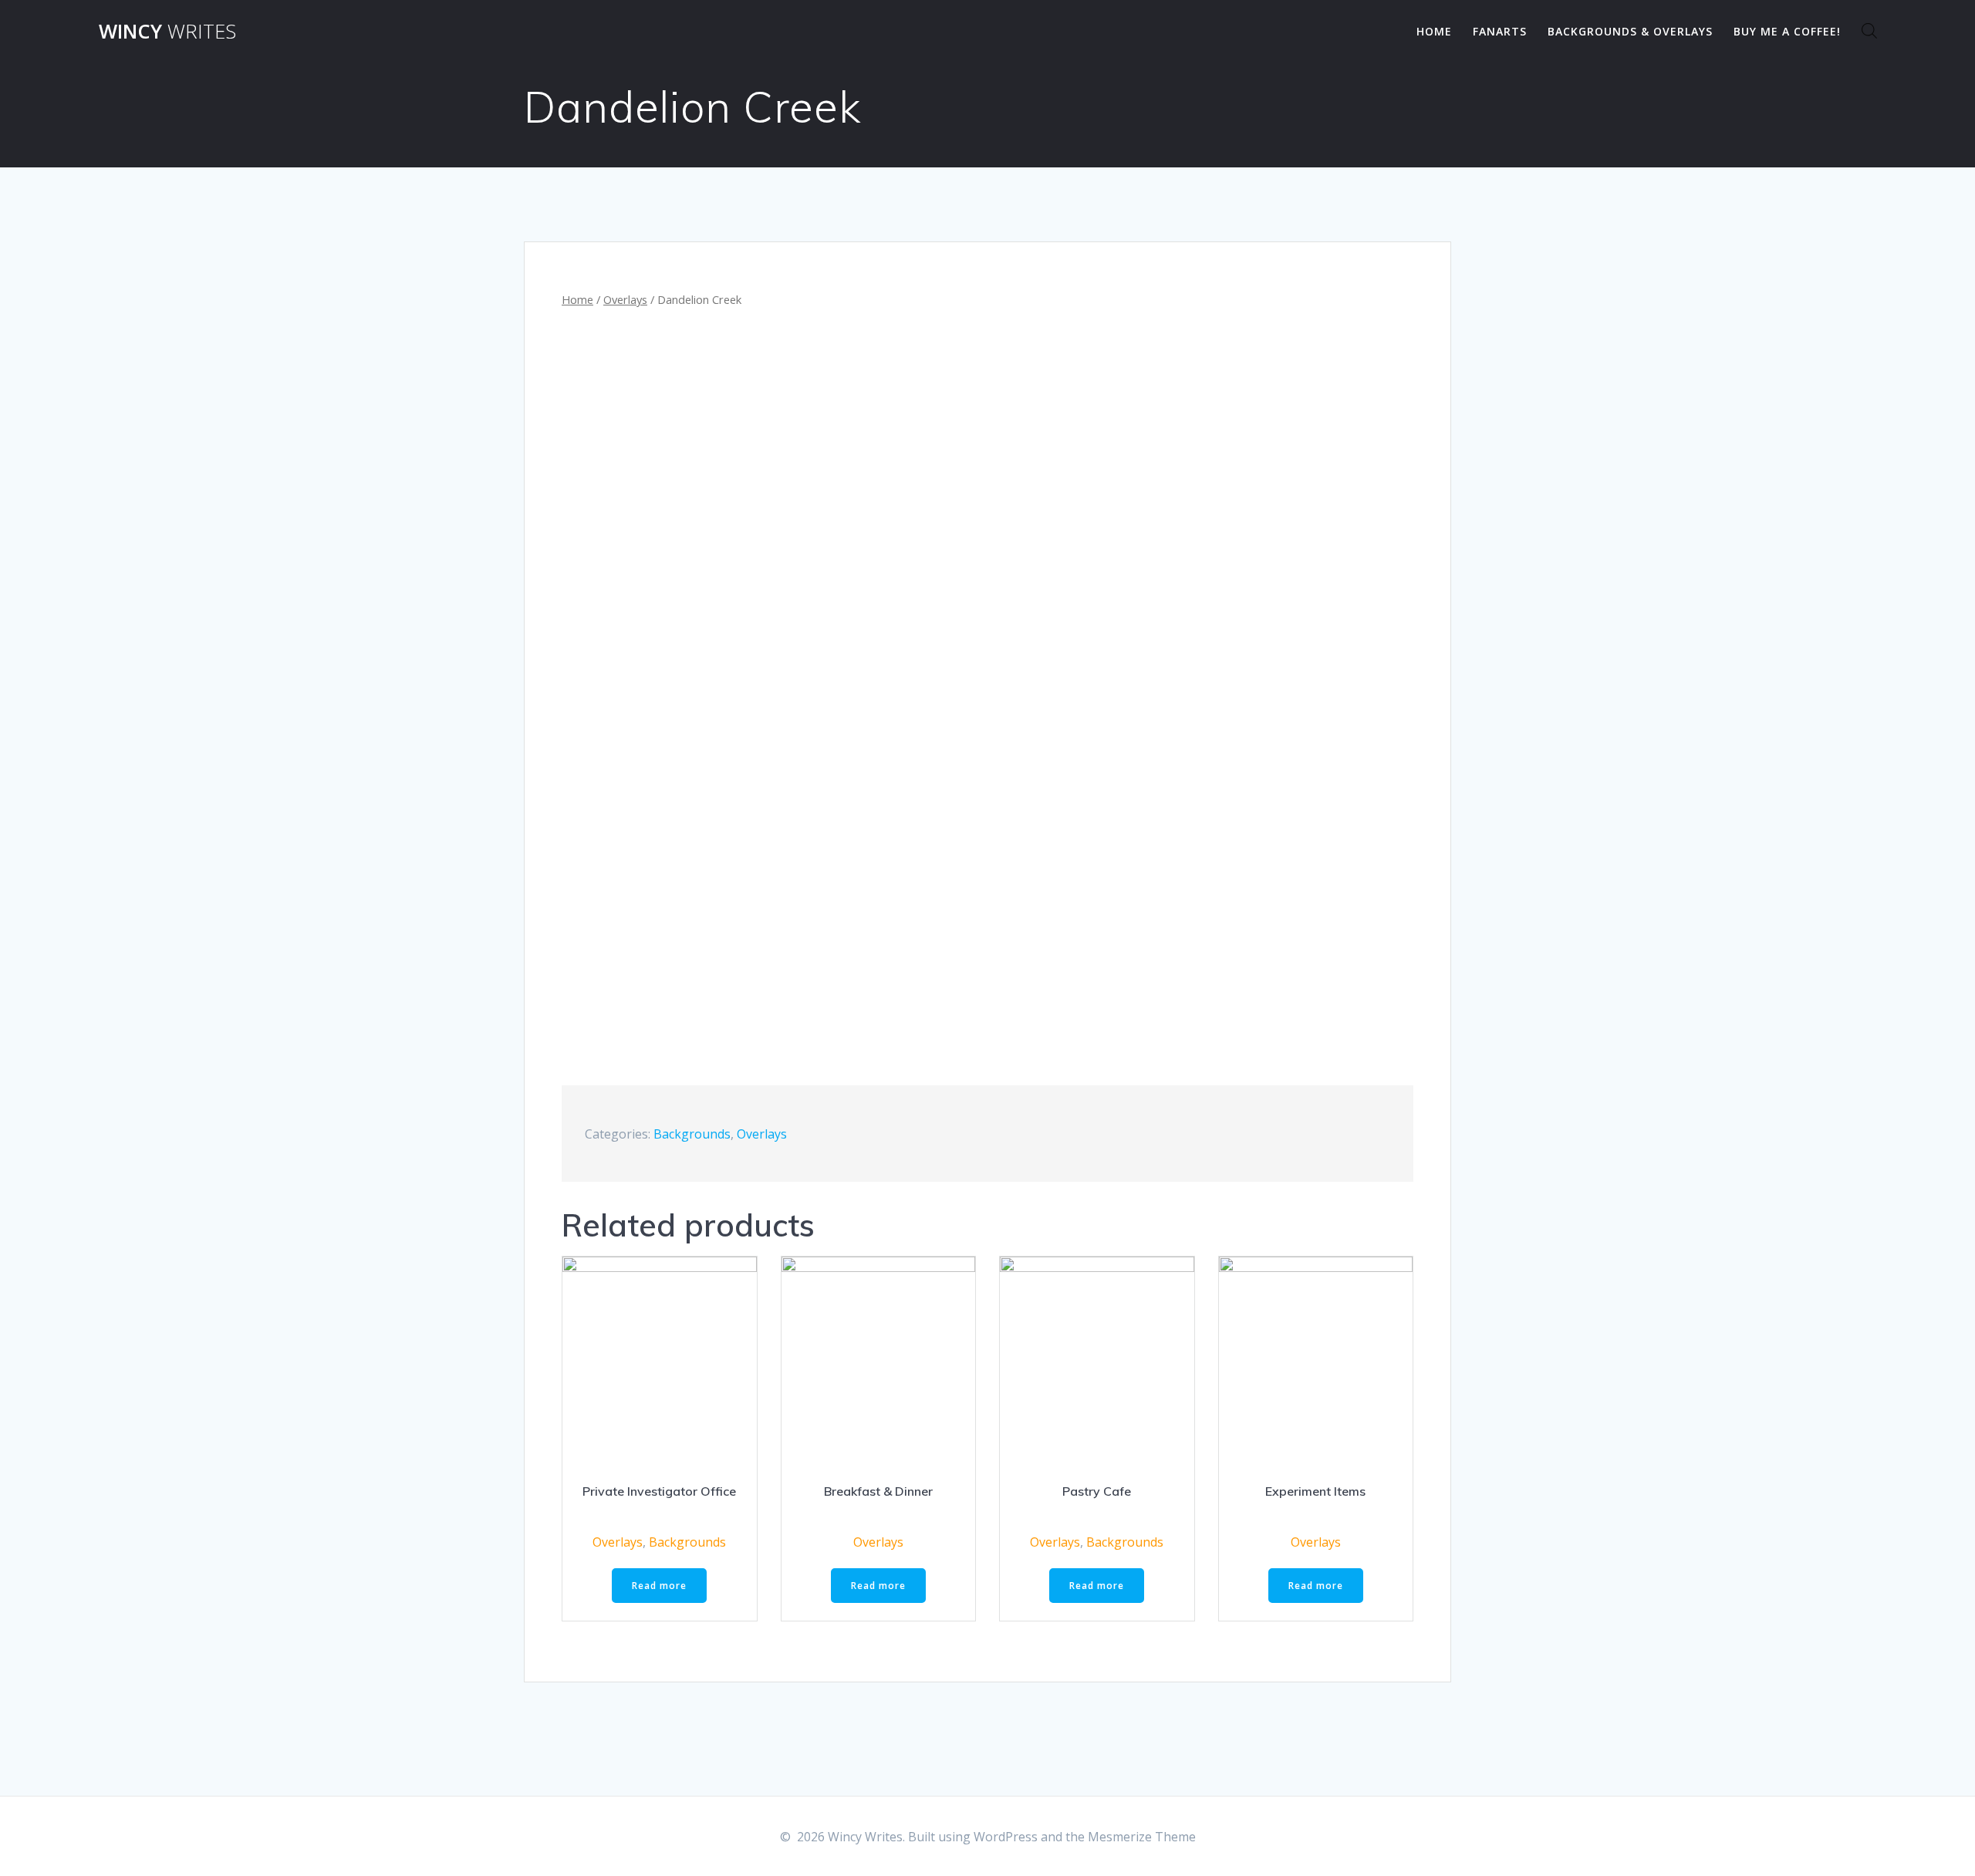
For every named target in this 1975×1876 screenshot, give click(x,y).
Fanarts (1500, 31)
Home (1434, 31)
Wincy (167, 32)
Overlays (625, 299)
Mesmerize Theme (1142, 1837)
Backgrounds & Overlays (1630, 31)
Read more (659, 1586)
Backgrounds (692, 1134)
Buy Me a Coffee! (1787, 31)
